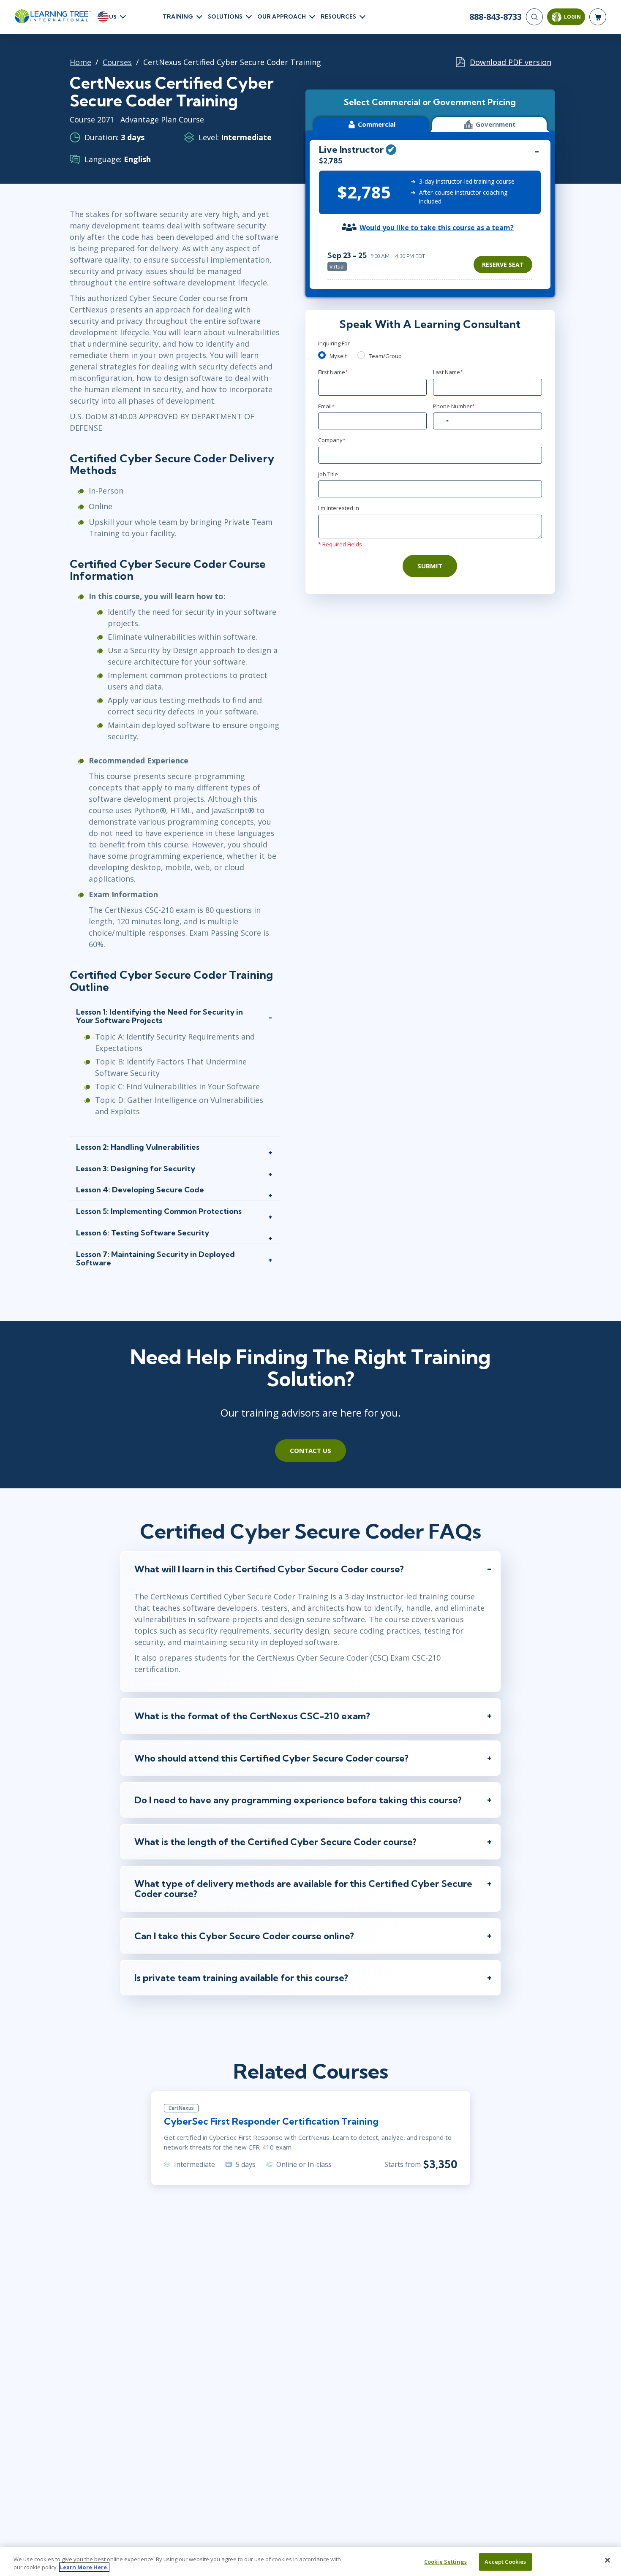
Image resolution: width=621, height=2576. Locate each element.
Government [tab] (496, 124)
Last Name (448, 372)
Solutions (225, 16)
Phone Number (454, 406)
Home (80, 62)
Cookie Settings (445, 2562)
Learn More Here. (84, 2567)
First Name (333, 372)
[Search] (534, 17)
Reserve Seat (503, 265)
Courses (117, 62)
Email (326, 406)
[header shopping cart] (598, 17)
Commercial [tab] (377, 124)
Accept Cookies (505, 2562)
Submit (430, 566)
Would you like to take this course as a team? (437, 228)
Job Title (328, 474)
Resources (338, 16)
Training (178, 16)
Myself (338, 356)
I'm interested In (339, 508)
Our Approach (282, 16)
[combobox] (442, 421)
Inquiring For (334, 343)
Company (332, 440)
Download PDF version (511, 62)
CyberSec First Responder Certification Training (271, 2121)
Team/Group (385, 356)
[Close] (607, 2560)
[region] (432, 261)
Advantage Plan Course (162, 119)
